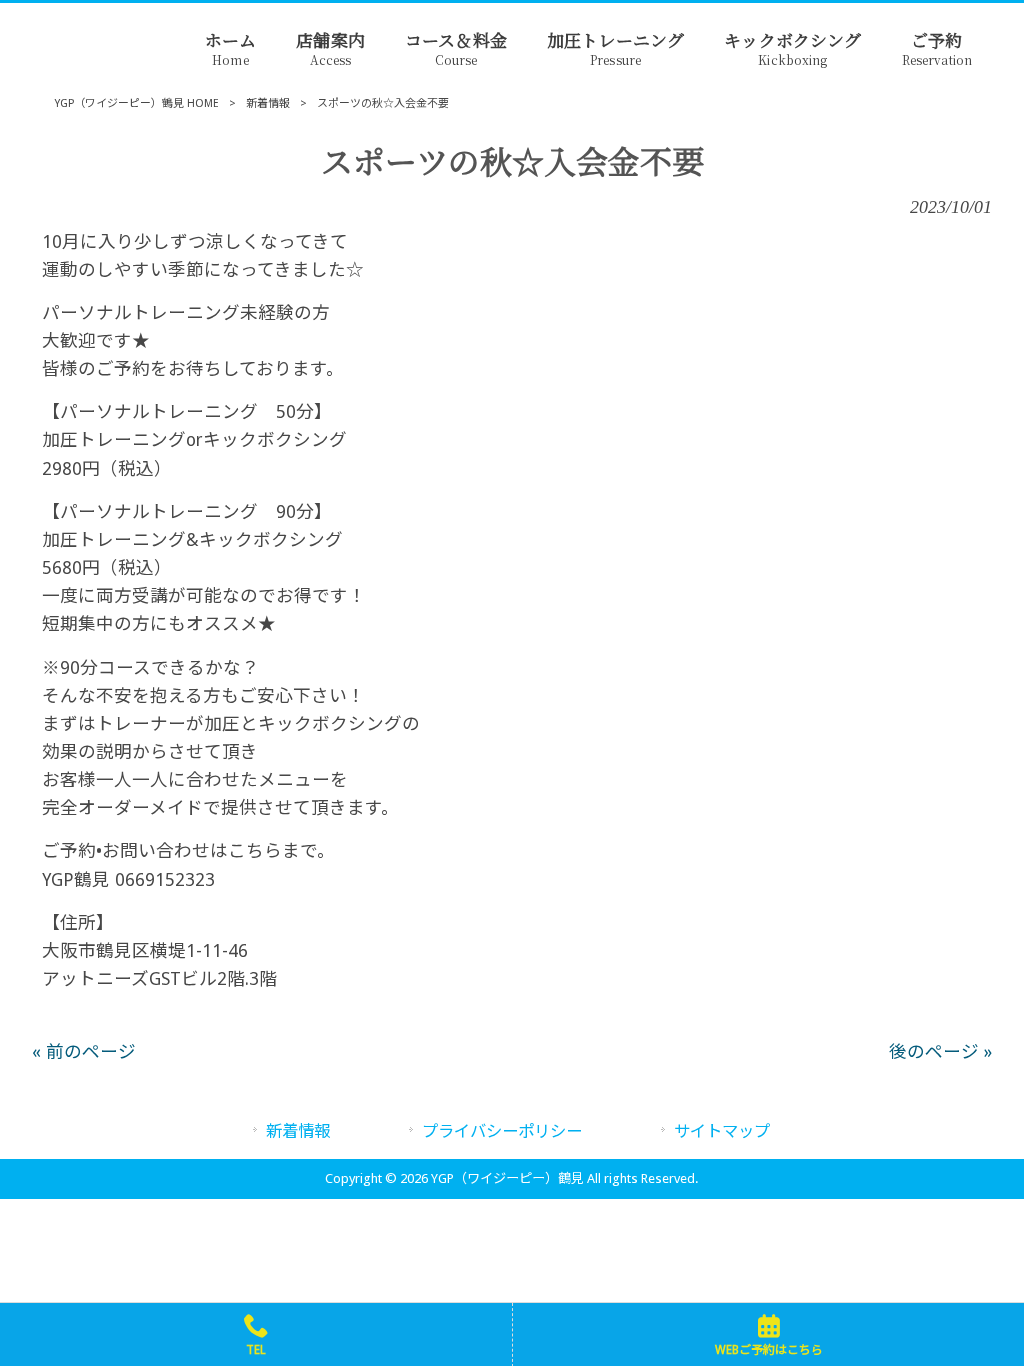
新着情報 (268, 103)
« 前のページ (84, 1052)
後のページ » (940, 1052)
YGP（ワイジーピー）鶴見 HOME (137, 103)
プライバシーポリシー (502, 1131)
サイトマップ (722, 1131)
